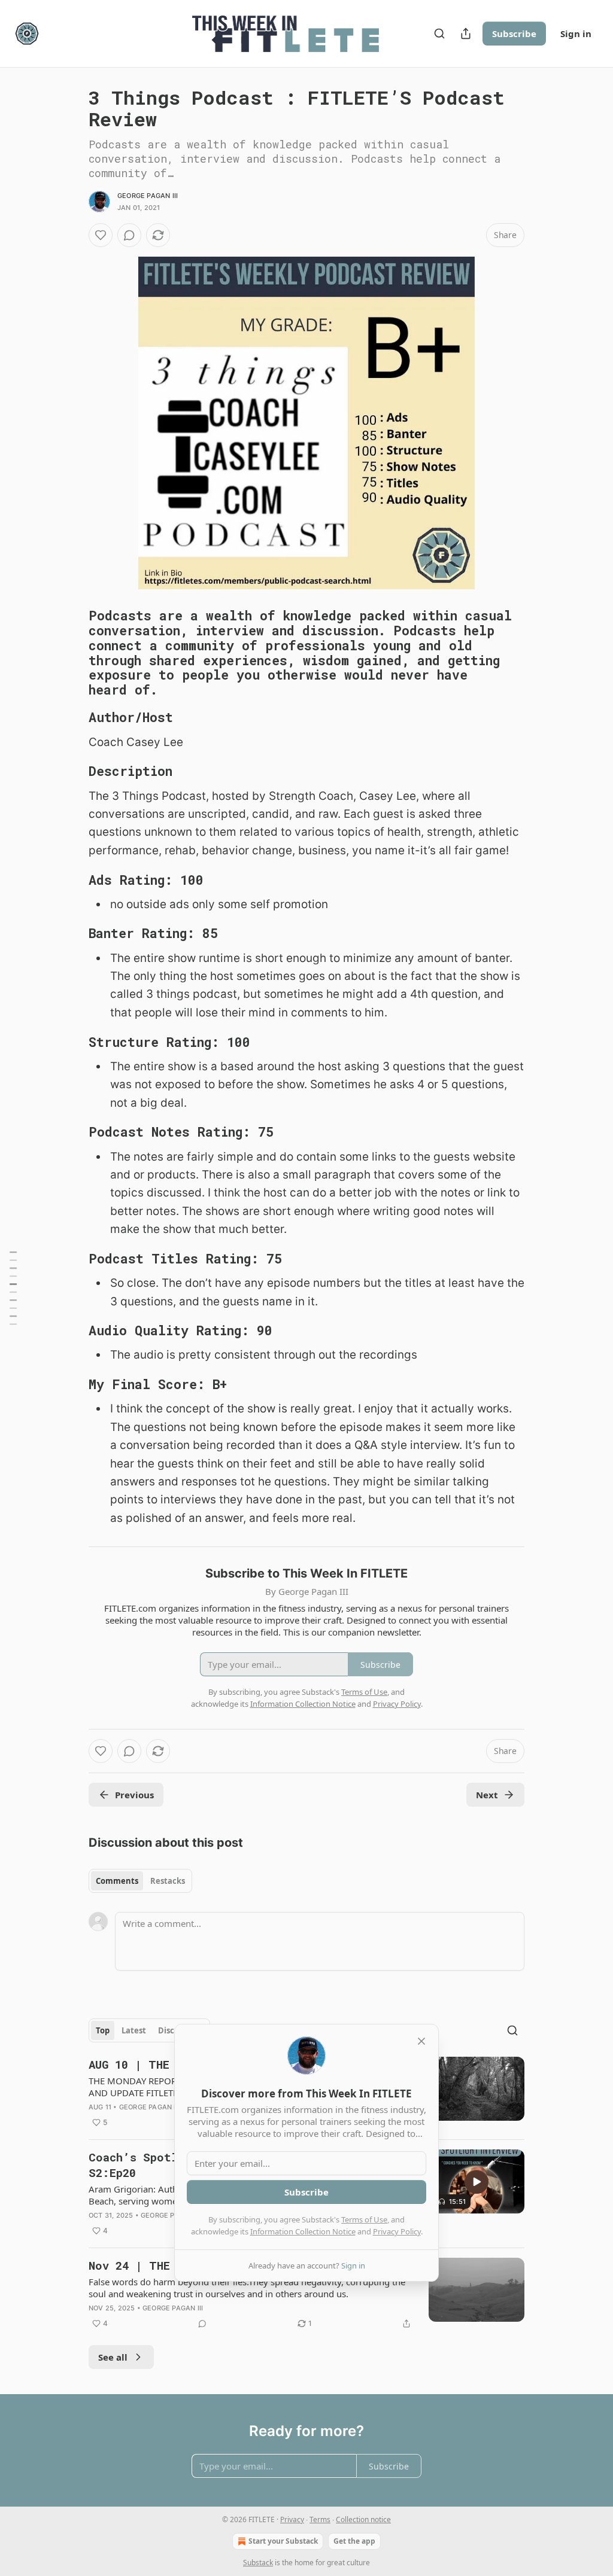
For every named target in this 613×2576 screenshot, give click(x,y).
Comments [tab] (117, 1881)
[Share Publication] (466, 34)
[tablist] (140, 1881)
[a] (477, 2182)
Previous (134, 1795)
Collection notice (363, 2519)
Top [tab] (103, 2030)
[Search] (439, 34)
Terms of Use (364, 2219)
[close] (421, 2041)
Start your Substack (283, 2541)
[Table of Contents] (13, 1288)
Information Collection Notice (303, 2231)
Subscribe (514, 34)
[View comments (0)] (129, 235)
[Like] (101, 235)
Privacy (292, 2519)
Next (487, 1795)
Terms (320, 2519)
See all (113, 2357)
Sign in (576, 34)
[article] (306, 2294)
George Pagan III (148, 196)
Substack (258, 2563)
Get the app (354, 2541)
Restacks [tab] (168, 1881)
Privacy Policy (397, 2231)
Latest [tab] (134, 2030)
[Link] (72, 653)
